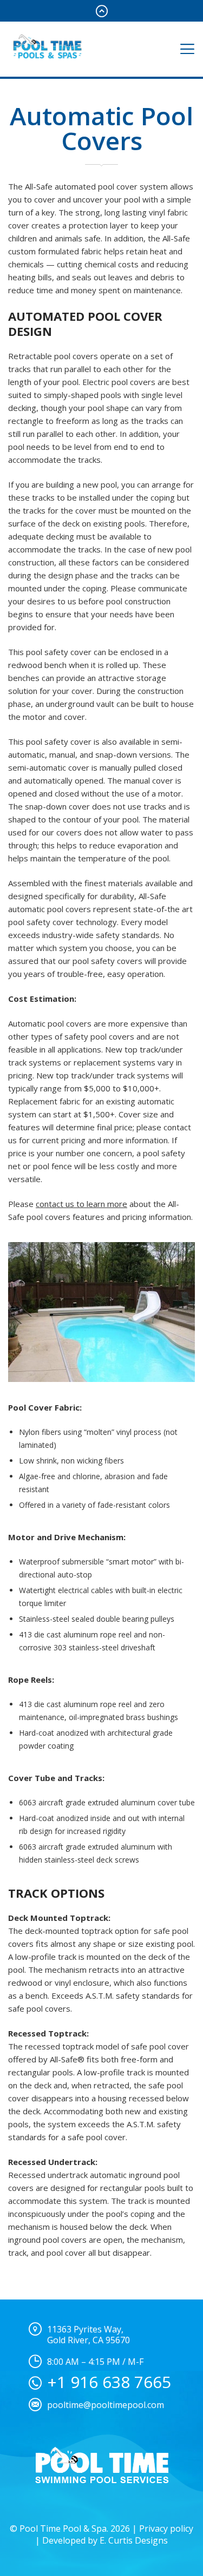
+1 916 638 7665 (109, 2382)
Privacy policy (166, 2528)
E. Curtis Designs (134, 2540)
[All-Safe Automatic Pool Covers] (101, 1312)
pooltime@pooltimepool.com (106, 2405)
